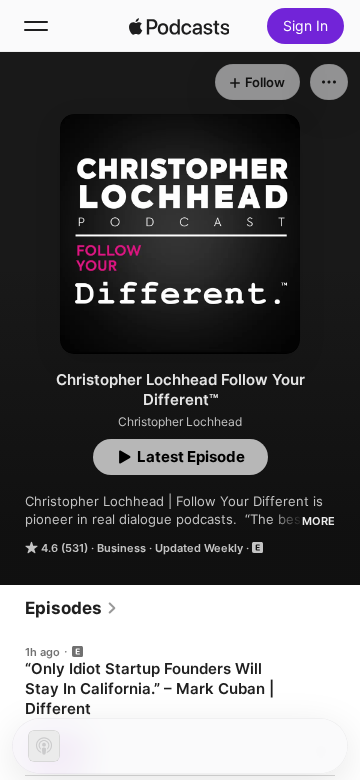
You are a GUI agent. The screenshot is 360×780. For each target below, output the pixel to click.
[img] (179, 26)
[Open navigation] (36, 26)
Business (121, 548)
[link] (71, 608)
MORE (318, 521)
